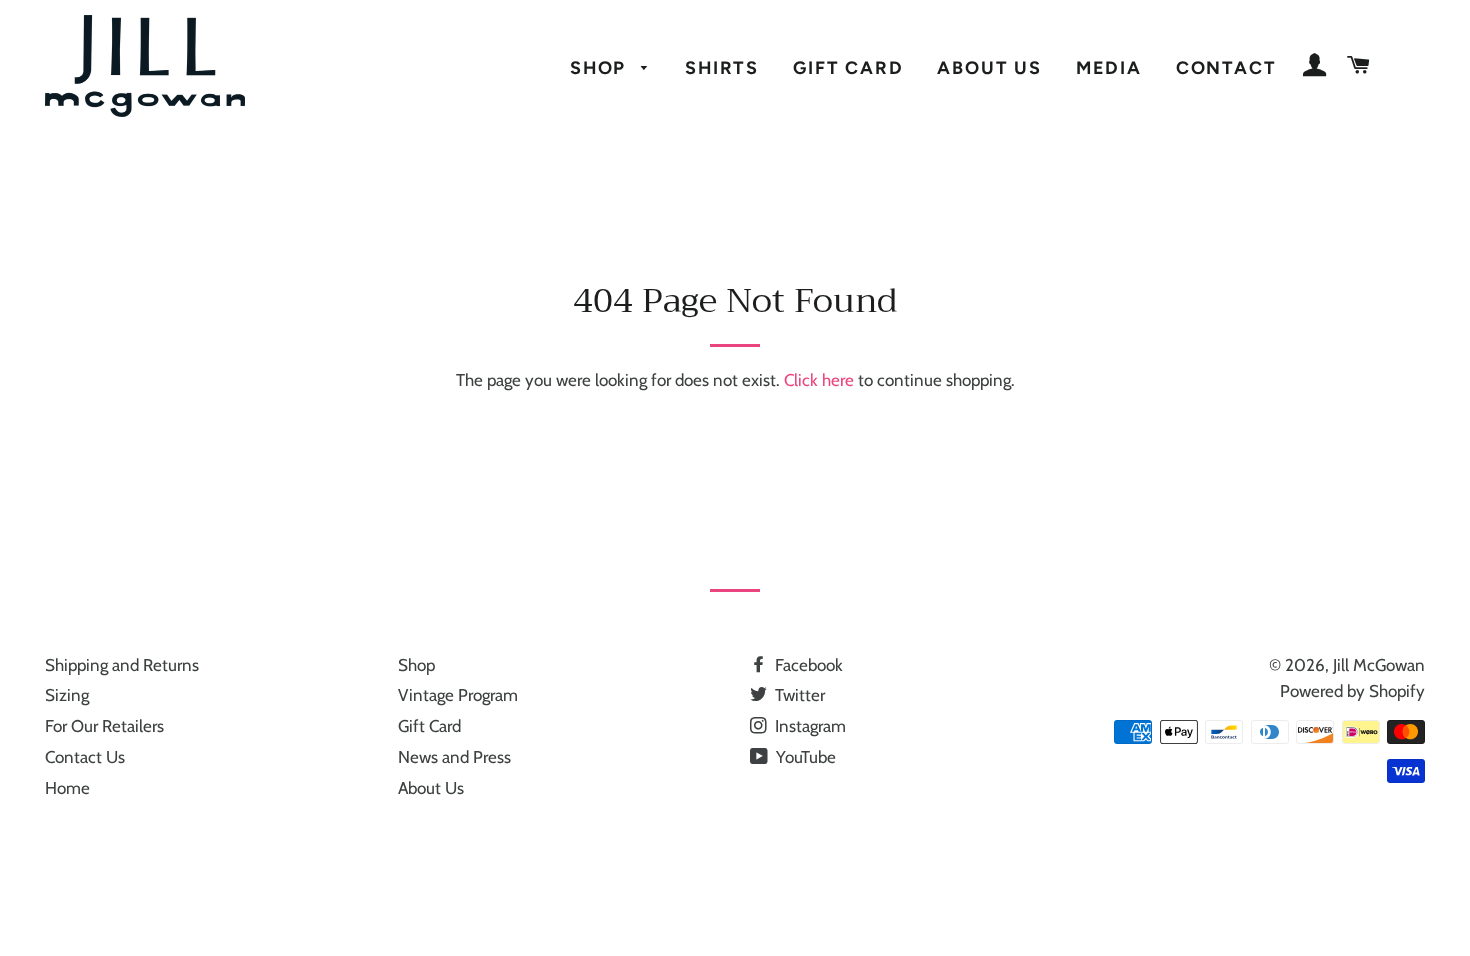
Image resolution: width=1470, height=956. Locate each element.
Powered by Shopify (1352, 691)
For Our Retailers (104, 726)
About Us (989, 67)
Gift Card (848, 67)
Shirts (722, 67)
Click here (819, 380)
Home (67, 788)
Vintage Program (458, 695)
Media (1109, 67)
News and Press (454, 757)
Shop (601, 67)
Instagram (808, 726)
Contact (1226, 67)
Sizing (67, 695)
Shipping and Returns (122, 665)
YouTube (804, 757)
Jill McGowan (1379, 665)
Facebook (807, 665)
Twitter (798, 695)
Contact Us (85, 757)
